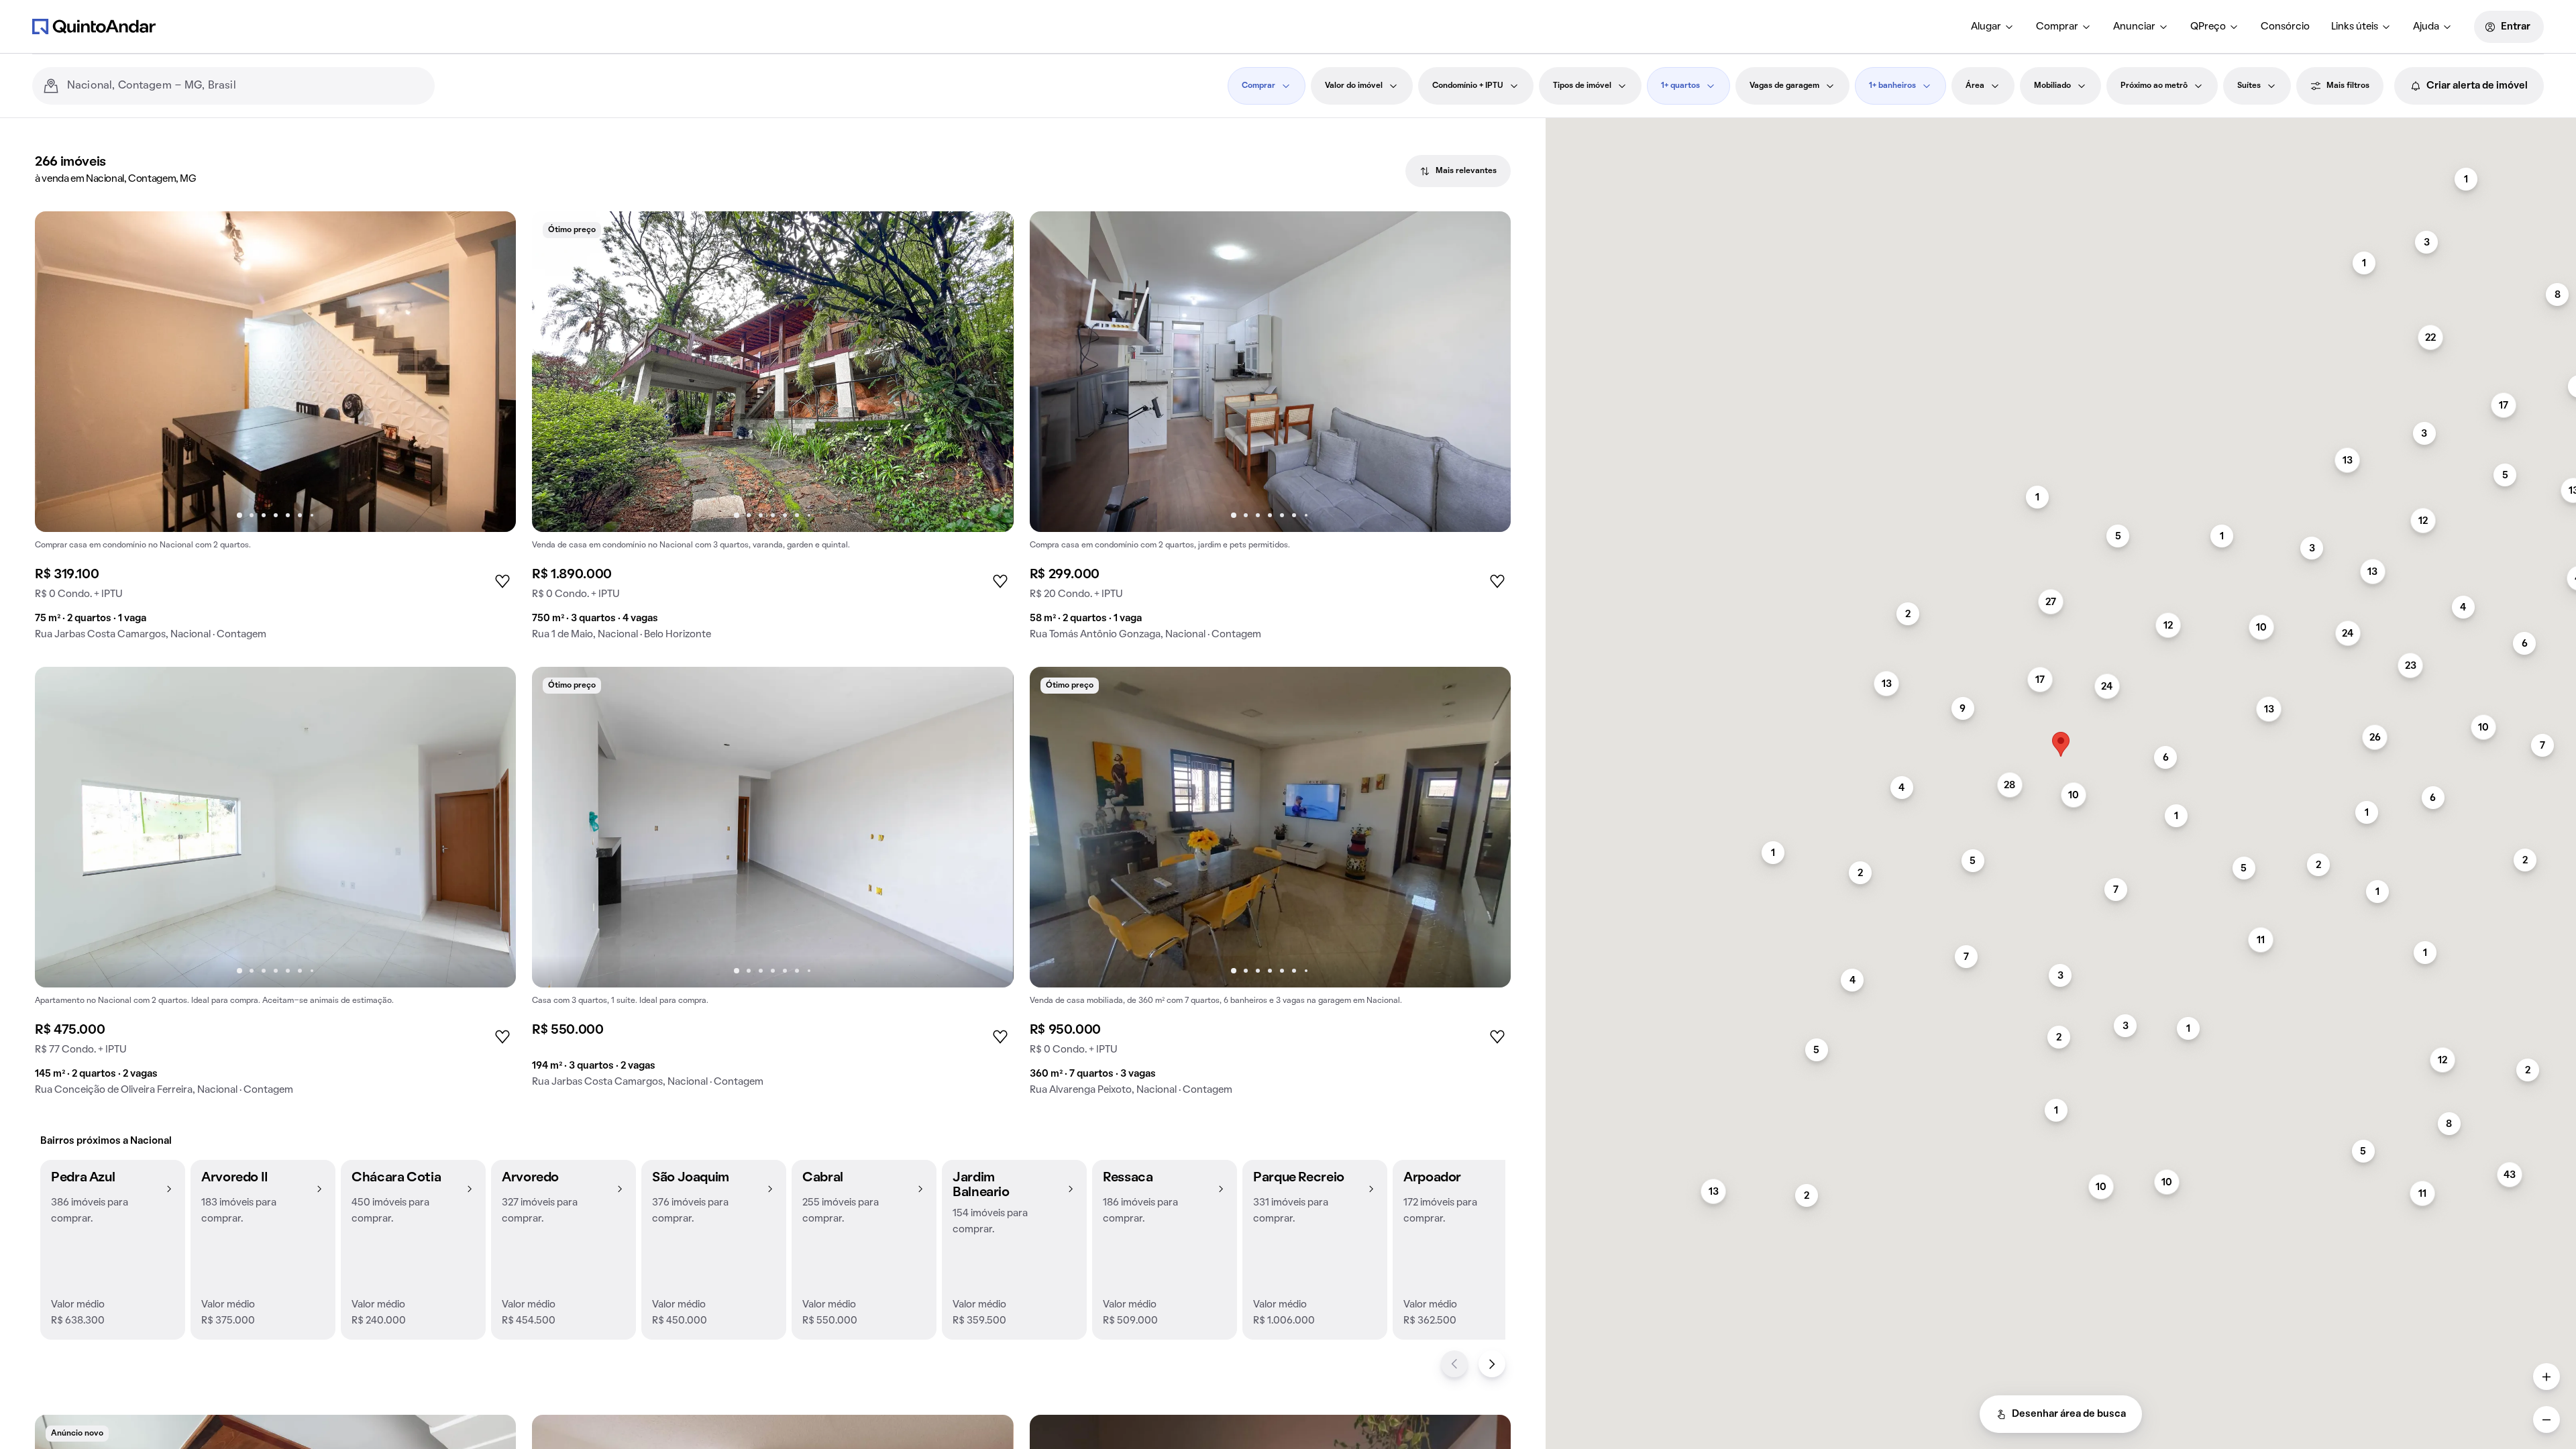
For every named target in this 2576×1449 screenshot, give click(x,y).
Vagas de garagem (1784, 86)
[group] (275, 431)
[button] (113, 1250)
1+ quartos (1680, 86)
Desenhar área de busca (2069, 1414)
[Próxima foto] (492, 372)
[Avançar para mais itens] (1492, 1364)
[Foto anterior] (59, 372)
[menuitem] (1993, 27)
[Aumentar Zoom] (2546, 1377)
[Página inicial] (94, 26)
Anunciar (2134, 27)
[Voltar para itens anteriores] (1454, 1364)
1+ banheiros (1892, 86)
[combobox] (246, 86)
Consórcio (2285, 27)
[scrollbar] (2061, 124)
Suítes (2249, 86)
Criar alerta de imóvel (2477, 86)
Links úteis (2355, 27)
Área (1975, 86)
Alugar (1986, 27)
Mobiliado (2052, 86)
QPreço (2208, 27)
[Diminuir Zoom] (2546, 1419)
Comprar (2057, 27)
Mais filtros (2348, 86)
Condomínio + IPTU (1468, 86)
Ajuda (2426, 27)
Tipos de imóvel (1582, 86)
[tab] (1458, 171)
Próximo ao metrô (2154, 86)
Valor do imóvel (1354, 86)
